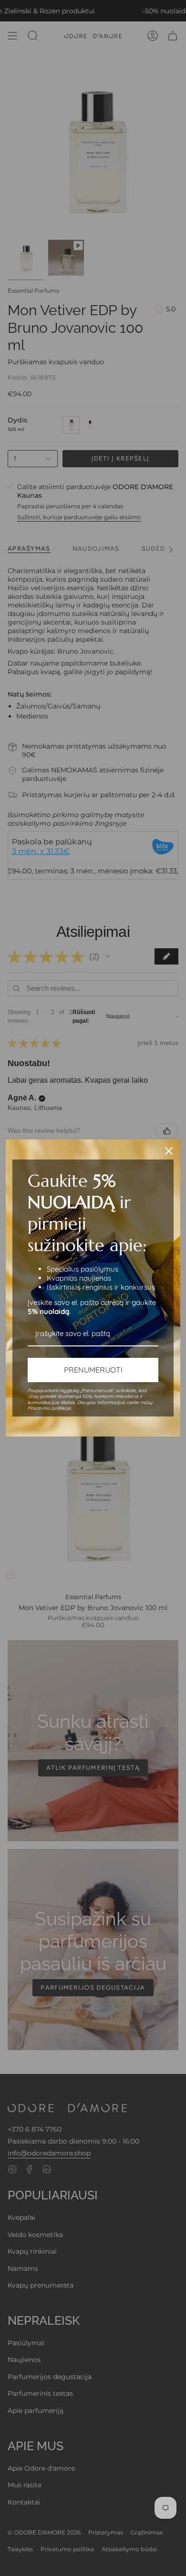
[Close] (169, 1151)
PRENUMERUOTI (93, 1370)
